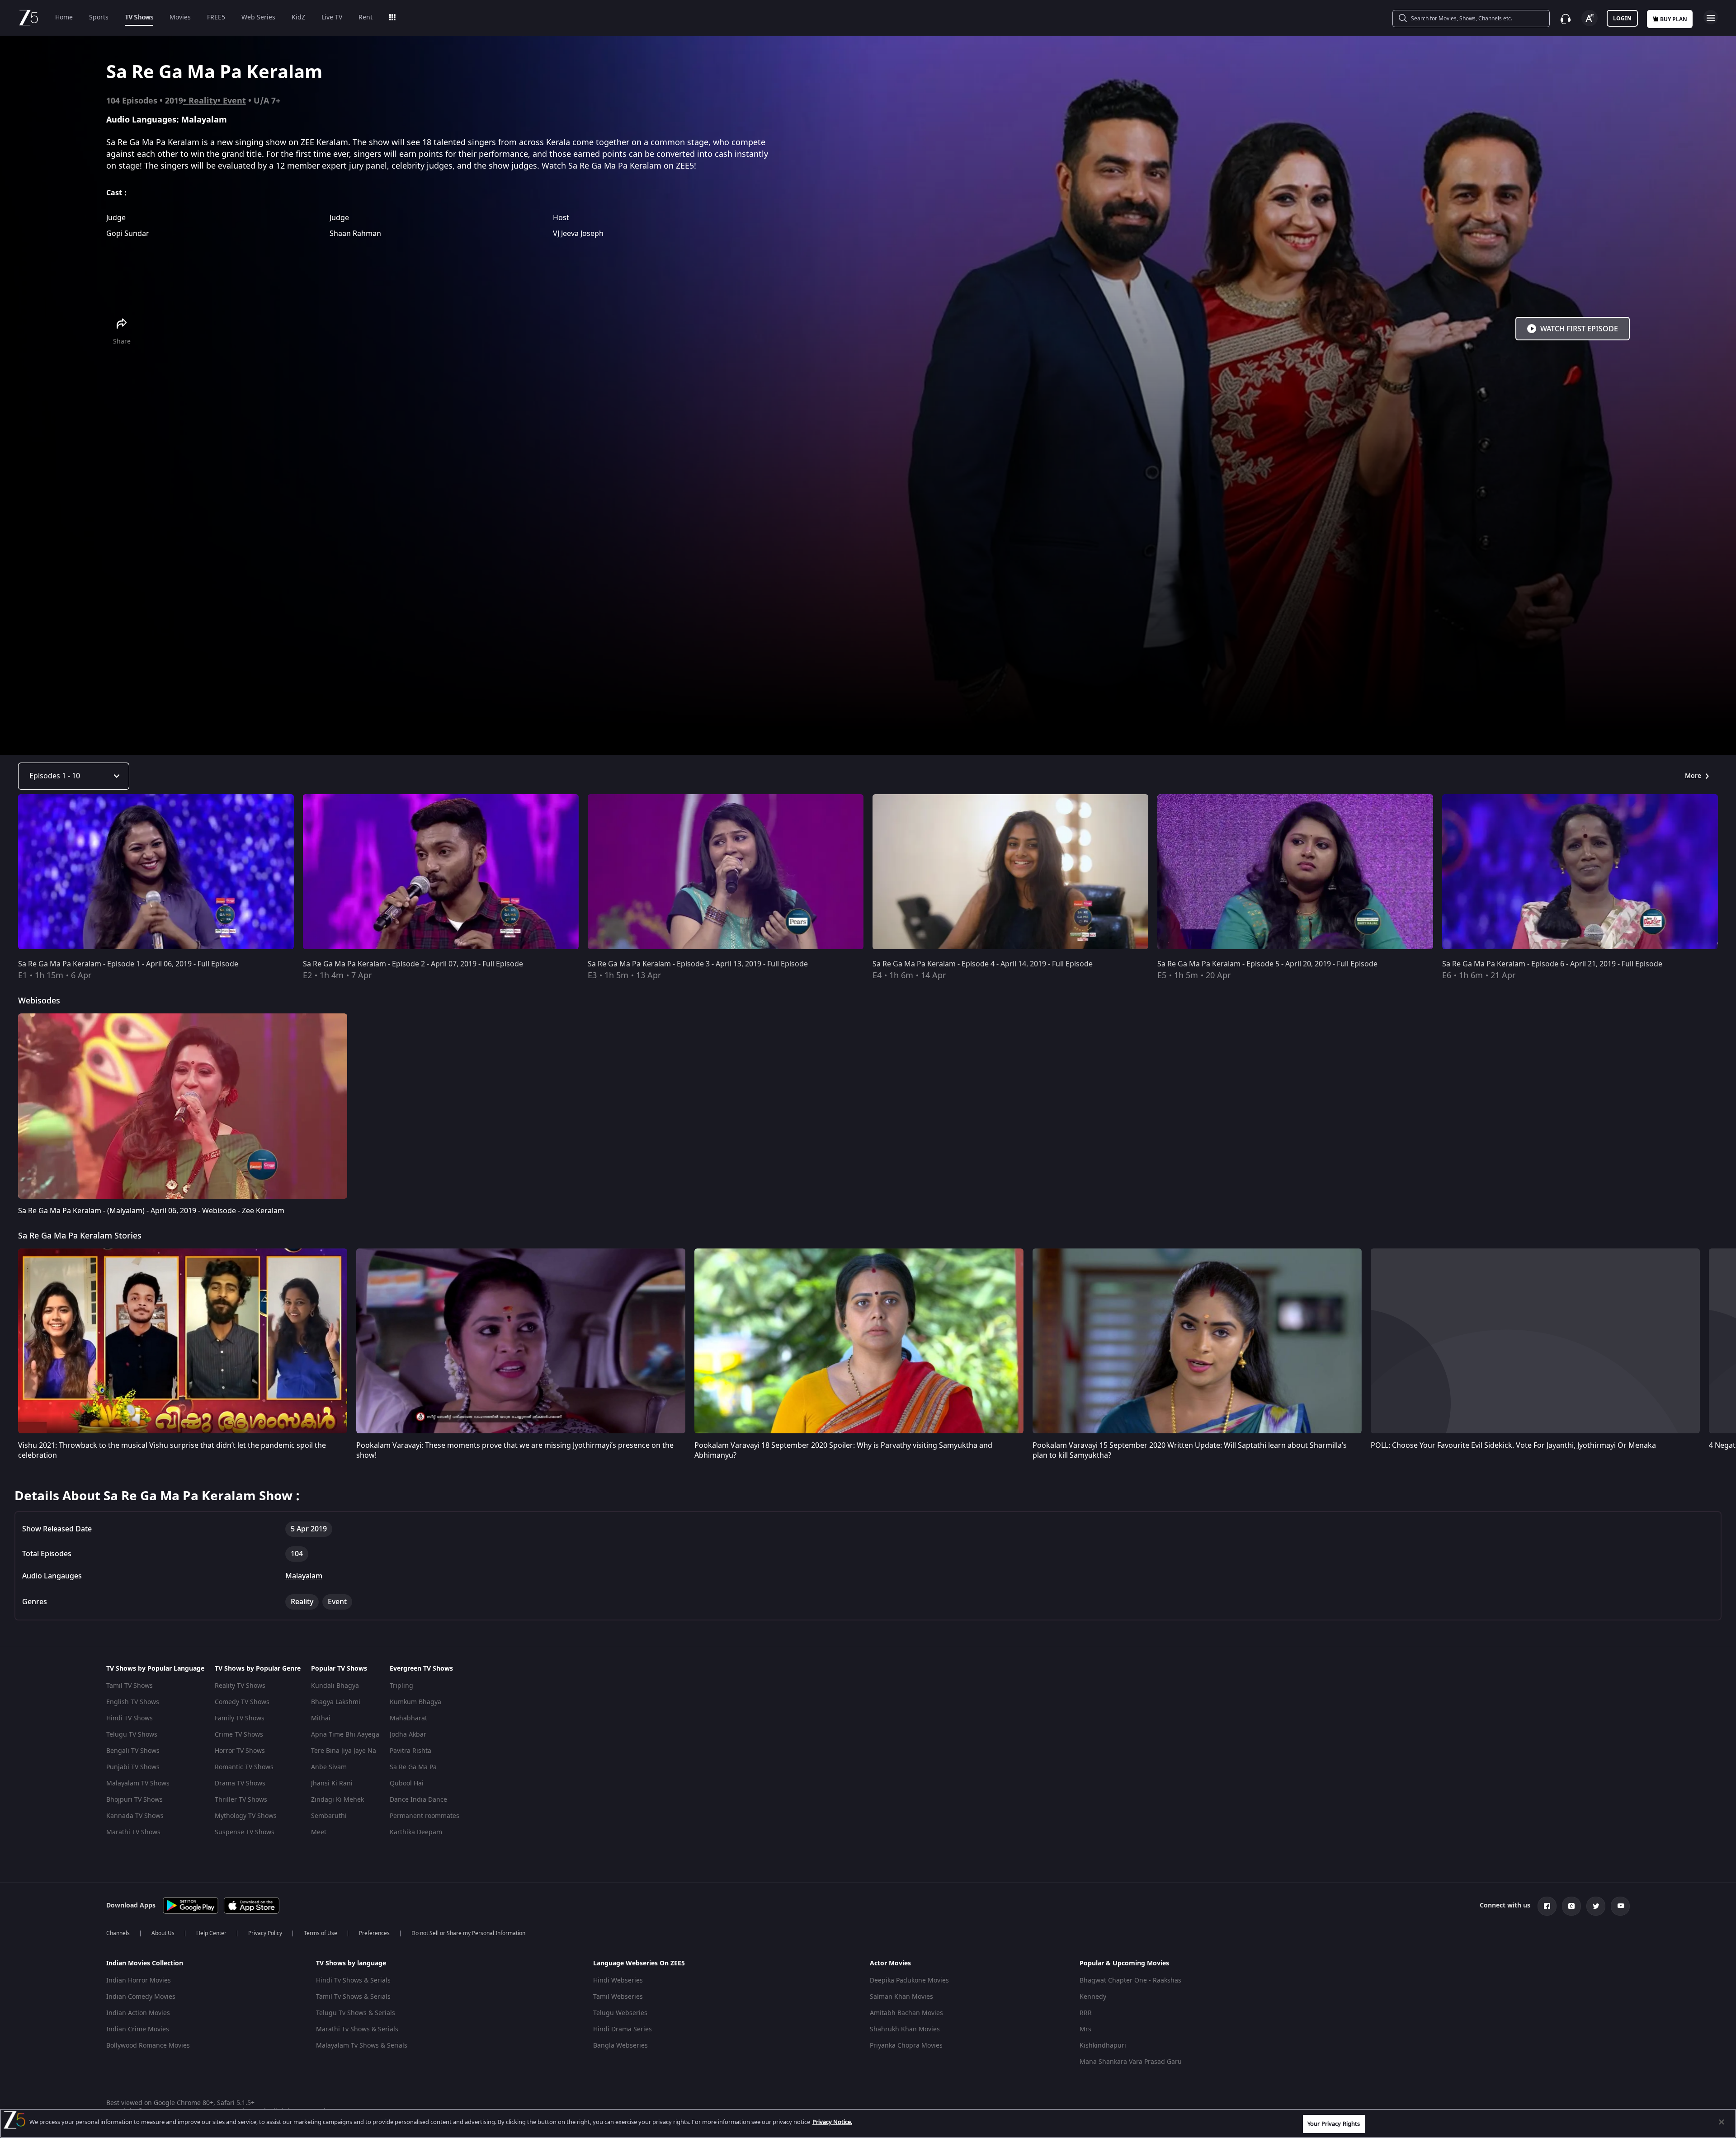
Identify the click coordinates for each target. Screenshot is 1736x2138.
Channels (118, 1933)
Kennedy (1093, 1997)
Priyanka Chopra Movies (906, 2046)
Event (234, 101)
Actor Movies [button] (890, 1964)
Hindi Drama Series (623, 2029)
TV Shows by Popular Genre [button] (258, 1669)
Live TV (332, 17)
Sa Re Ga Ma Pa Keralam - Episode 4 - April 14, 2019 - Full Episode (983, 964)
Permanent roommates (425, 1816)
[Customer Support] (1566, 19)
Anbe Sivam (329, 1767)
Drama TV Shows (240, 1783)
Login (1622, 19)
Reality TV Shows (240, 1686)
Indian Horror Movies (139, 1980)
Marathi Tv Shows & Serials (357, 2029)
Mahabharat (408, 1718)
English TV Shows (133, 1702)
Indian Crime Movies (138, 2029)
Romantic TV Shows (244, 1767)
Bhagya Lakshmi (336, 1702)
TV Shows (139, 17)
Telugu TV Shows (132, 1735)
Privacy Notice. (832, 2122)
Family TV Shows (240, 1718)
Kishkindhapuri (1103, 2046)
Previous (9, 874)
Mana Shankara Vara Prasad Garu (1131, 2062)
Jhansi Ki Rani (332, 1783)
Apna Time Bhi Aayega (345, 1735)
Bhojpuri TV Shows (134, 1800)
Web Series (258, 17)
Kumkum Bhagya (415, 1702)
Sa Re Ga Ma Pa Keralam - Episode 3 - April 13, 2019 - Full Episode (698, 964)
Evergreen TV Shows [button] (421, 1669)
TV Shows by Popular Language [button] (155, 1669)
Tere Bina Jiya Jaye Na (344, 1751)
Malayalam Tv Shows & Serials (362, 2046)
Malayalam (304, 1576)
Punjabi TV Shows (133, 1767)
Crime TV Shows (239, 1735)
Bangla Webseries (620, 2046)
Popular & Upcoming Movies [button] (1124, 1964)
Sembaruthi (329, 1816)
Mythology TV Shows (246, 1816)
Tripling (401, 1686)
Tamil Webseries (618, 1997)
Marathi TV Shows (133, 1832)
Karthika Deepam (416, 1832)
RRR (1086, 2013)
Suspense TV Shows (245, 1832)
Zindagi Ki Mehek (337, 1800)
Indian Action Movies (138, 2013)
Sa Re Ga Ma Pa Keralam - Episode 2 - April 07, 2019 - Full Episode (413, 964)
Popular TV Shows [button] (339, 1669)
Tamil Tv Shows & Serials (353, 1997)
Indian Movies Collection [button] (145, 1964)
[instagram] (1571, 1906)
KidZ (298, 17)
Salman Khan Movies (901, 1997)
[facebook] (1547, 1906)
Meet (319, 1832)
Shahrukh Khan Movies (905, 2029)
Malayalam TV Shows (138, 1783)
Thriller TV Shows (241, 1800)
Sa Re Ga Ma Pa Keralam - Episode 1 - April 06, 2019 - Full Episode (128, 964)
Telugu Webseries (620, 2013)
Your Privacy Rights (1334, 2124)
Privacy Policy (265, 1933)
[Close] (1722, 2122)
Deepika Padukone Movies (909, 1980)
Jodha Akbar (408, 1735)
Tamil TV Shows (130, 1686)
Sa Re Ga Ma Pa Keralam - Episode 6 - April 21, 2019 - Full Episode (1552, 964)
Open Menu (1711, 17)
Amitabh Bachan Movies (906, 2013)
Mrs (1085, 2029)
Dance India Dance (418, 1800)
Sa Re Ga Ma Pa (413, 1767)
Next (1726, 874)
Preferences (374, 1933)
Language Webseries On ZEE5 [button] (639, 1964)
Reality (203, 101)
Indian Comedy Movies (141, 1997)
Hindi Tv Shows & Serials (353, 1980)
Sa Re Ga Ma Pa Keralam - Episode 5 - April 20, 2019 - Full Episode (1267, 964)
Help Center (211, 1933)
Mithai (321, 1718)
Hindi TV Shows (130, 1718)
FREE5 (216, 17)
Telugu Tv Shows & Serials (356, 2013)
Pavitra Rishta (410, 1751)
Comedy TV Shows (242, 1702)
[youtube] (1620, 1906)
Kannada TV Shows (135, 1816)
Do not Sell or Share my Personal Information (468, 1933)
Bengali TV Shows (133, 1751)
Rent (366, 17)
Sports (99, 17)
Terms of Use (321, 1933)
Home (64, 17)
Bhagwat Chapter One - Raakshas (1130, 1980)
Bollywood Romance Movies (148, 2046)
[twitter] (1596, 1906)
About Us (163, 1933)
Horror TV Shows (240, 1751)
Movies (180, 17)
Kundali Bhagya (335, 1686)
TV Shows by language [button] (351, 1964)
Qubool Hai (407, 1783)
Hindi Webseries (618, 1980)
